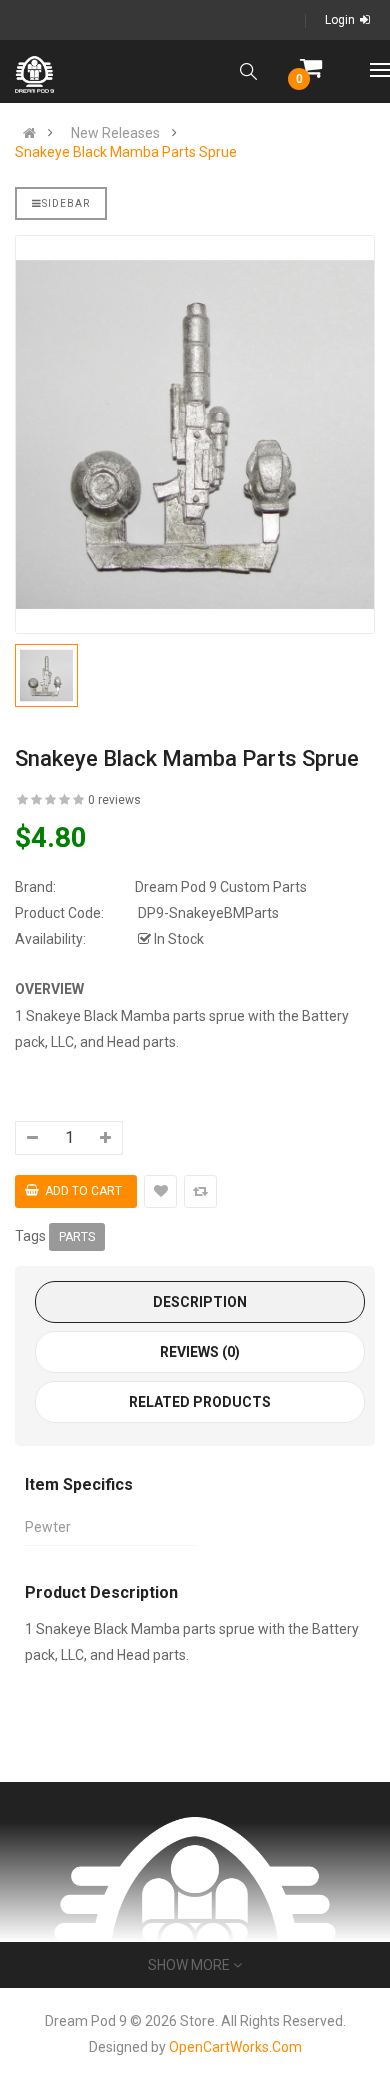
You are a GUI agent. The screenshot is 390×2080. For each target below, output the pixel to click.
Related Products (200, 1402)
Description (200, 1302)
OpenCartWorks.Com (235, 2047)
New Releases (115, 133)
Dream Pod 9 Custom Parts (221, 887)
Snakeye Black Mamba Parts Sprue (126, 152)
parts (77, 1237)
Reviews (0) (200, 1352)
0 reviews (114, 800)
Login (340, 20)
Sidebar (66, 203)
